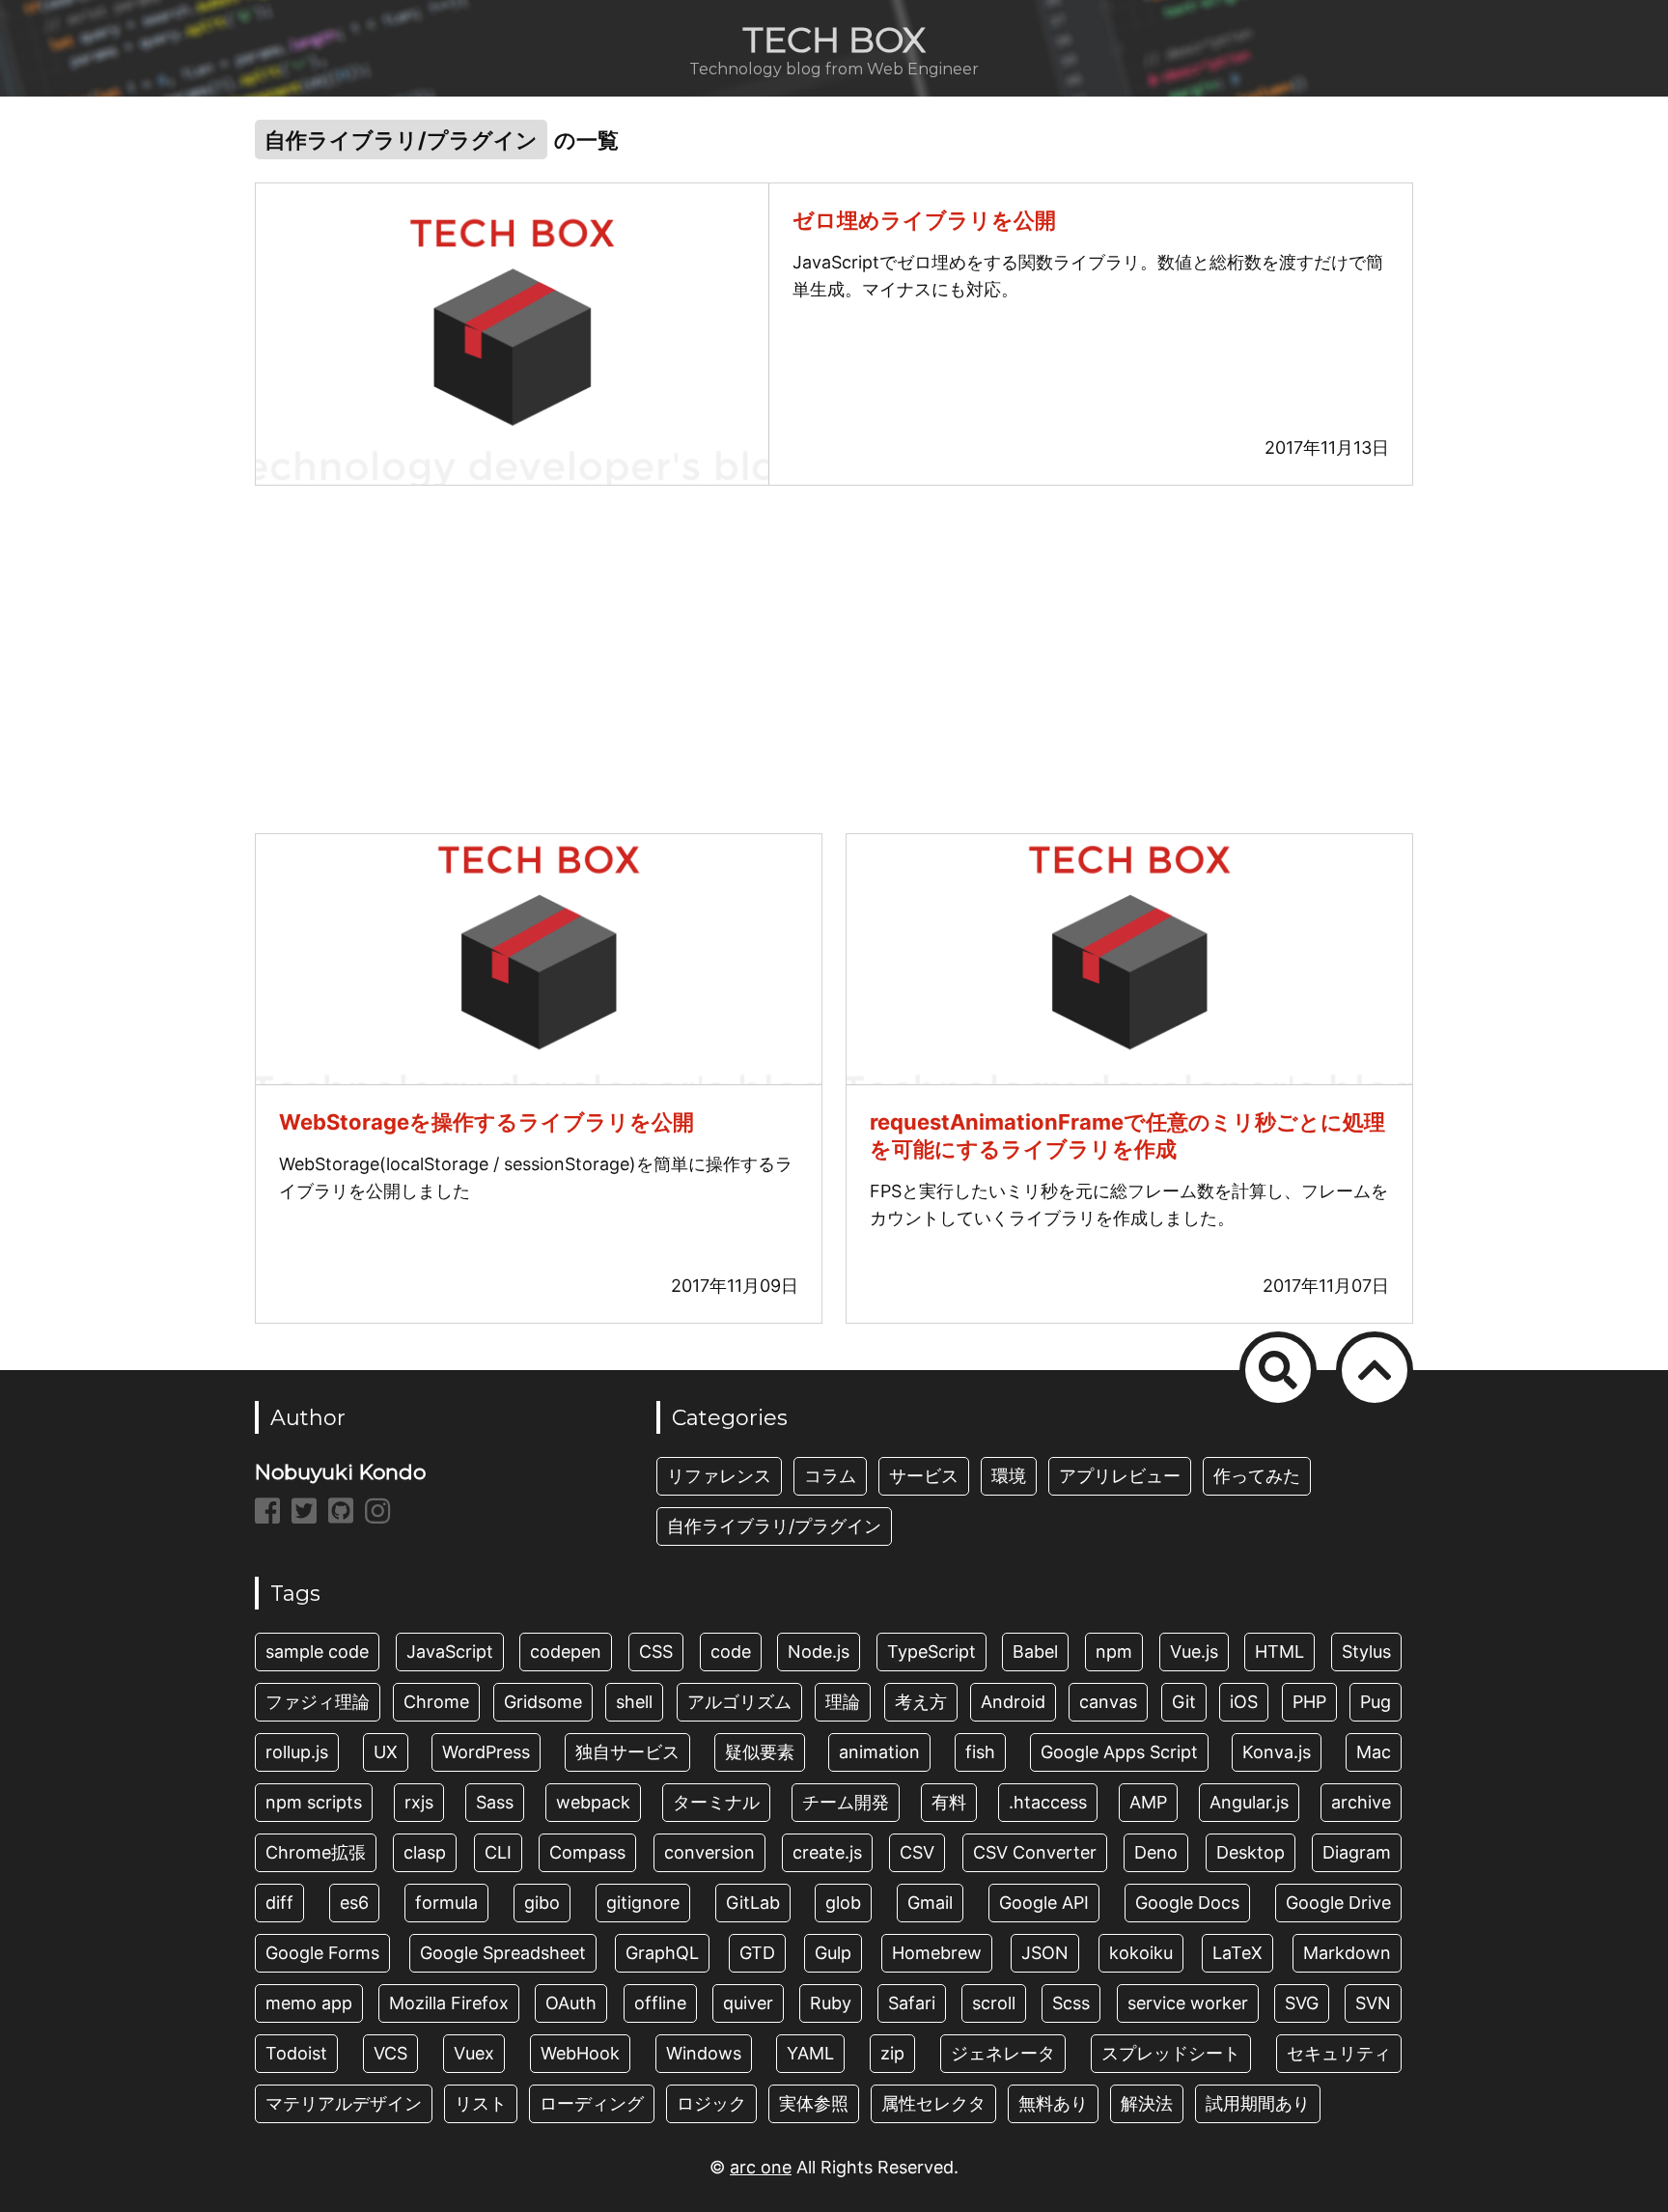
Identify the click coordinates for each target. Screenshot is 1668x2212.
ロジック (711, 2103)
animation (879, 1752)
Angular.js (1249, 1802)
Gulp (833, 1953)
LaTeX (1237, 1953)
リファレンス (719, 1476)
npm (1114, 1652)
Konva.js (1277, 1752)
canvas (1108, 1702)
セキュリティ (1339, 2053)
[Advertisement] (834, 659)
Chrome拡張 (316, 1852)
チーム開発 (846, 1802)
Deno (1156, 1852)
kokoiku (1141, 1953)
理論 (843, 1702)
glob (843, 1903)
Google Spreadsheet (503, 1953)
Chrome (436, 1702)
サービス (924, 1476)
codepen (566, 1652)
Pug (1376, 1702)
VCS (390, 2053)
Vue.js (1194, 1652)
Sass (495, 1802)
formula (446, 1903)
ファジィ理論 (318, 1702)
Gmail (930, 1903)
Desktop (1251, 1852)
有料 (949, 1802)
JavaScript (450, 1652)
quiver (748, 2003)
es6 (354, 1903)
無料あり (1053, 2103)
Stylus (1366, 1652)
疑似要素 (760, 1752)
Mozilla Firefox (449, 2003)
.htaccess (1048, 1802)
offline (660, 2003)
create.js (827, 1852)
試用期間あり (1258, 2103)
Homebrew (937, 1953)
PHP (1309, 1702)
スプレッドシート (1171, 2053)
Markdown (1347, 1953)
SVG (1302, 2003)
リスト (481, 2103)
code (731, 1652)
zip (892, 2053)
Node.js (819, 1652)
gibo (542, 1903)
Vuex (474, 2053)
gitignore (643, 1903)
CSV (917, 1852)
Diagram (1357, 1852)
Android (1013, 1702)
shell (634, 1702)
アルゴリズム (739, 1702)
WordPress (486, 1752)
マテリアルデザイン (344, 2103)
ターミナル (716, 1802)
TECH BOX (834, 40)
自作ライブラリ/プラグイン (774, 1526)
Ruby (831, 2003)
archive (1361, 1802)
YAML (810, 2053)
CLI (498, 1852)
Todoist (296, 2053)
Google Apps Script (1119, 1752)
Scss (1071, 2003)
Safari (912, 2003)
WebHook (580, 2053)
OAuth (571, 2003)
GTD (757, 1953)
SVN (1373, 2003)
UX (386, 1752)
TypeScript (931, 1652)
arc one (761, 2167)
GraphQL (662, 1953)
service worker (1188, 2003)
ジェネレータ (1003, 2053)
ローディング (592, 2103)
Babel (1035, 1652)
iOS (1244, 1702)
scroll (994, 2003)
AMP (1148, 1802)
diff (279, 1903)
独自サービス (627, 1752)
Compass (587, 1852)
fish (980, 1752)
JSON (1045, 1953)
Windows (704, 2053)
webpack (593, 1802)
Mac (1374, 1752)
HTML (1279, 1652)
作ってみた (1257, 1476)
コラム (830, 1476)
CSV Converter (1035, 1852)
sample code (317, 1652)
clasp (425, 1852)
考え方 (921, 1702)
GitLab (753, 1903)
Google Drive (1338, 1903)
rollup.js (297, 1752)
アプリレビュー (1120, 1476)
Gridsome (543, 1702)
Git (1184, 1702)
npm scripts (314, 1802)
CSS (656, 1652)
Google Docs (1187, 1903)
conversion (709, 1852)
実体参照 (814, 2103)
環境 (1009, 1476)
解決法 (1147, 2103)
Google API (1044, 1903)
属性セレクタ (933, 2103)
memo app (309, 2003)
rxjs (419, 1802)
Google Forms (322, 1953)
